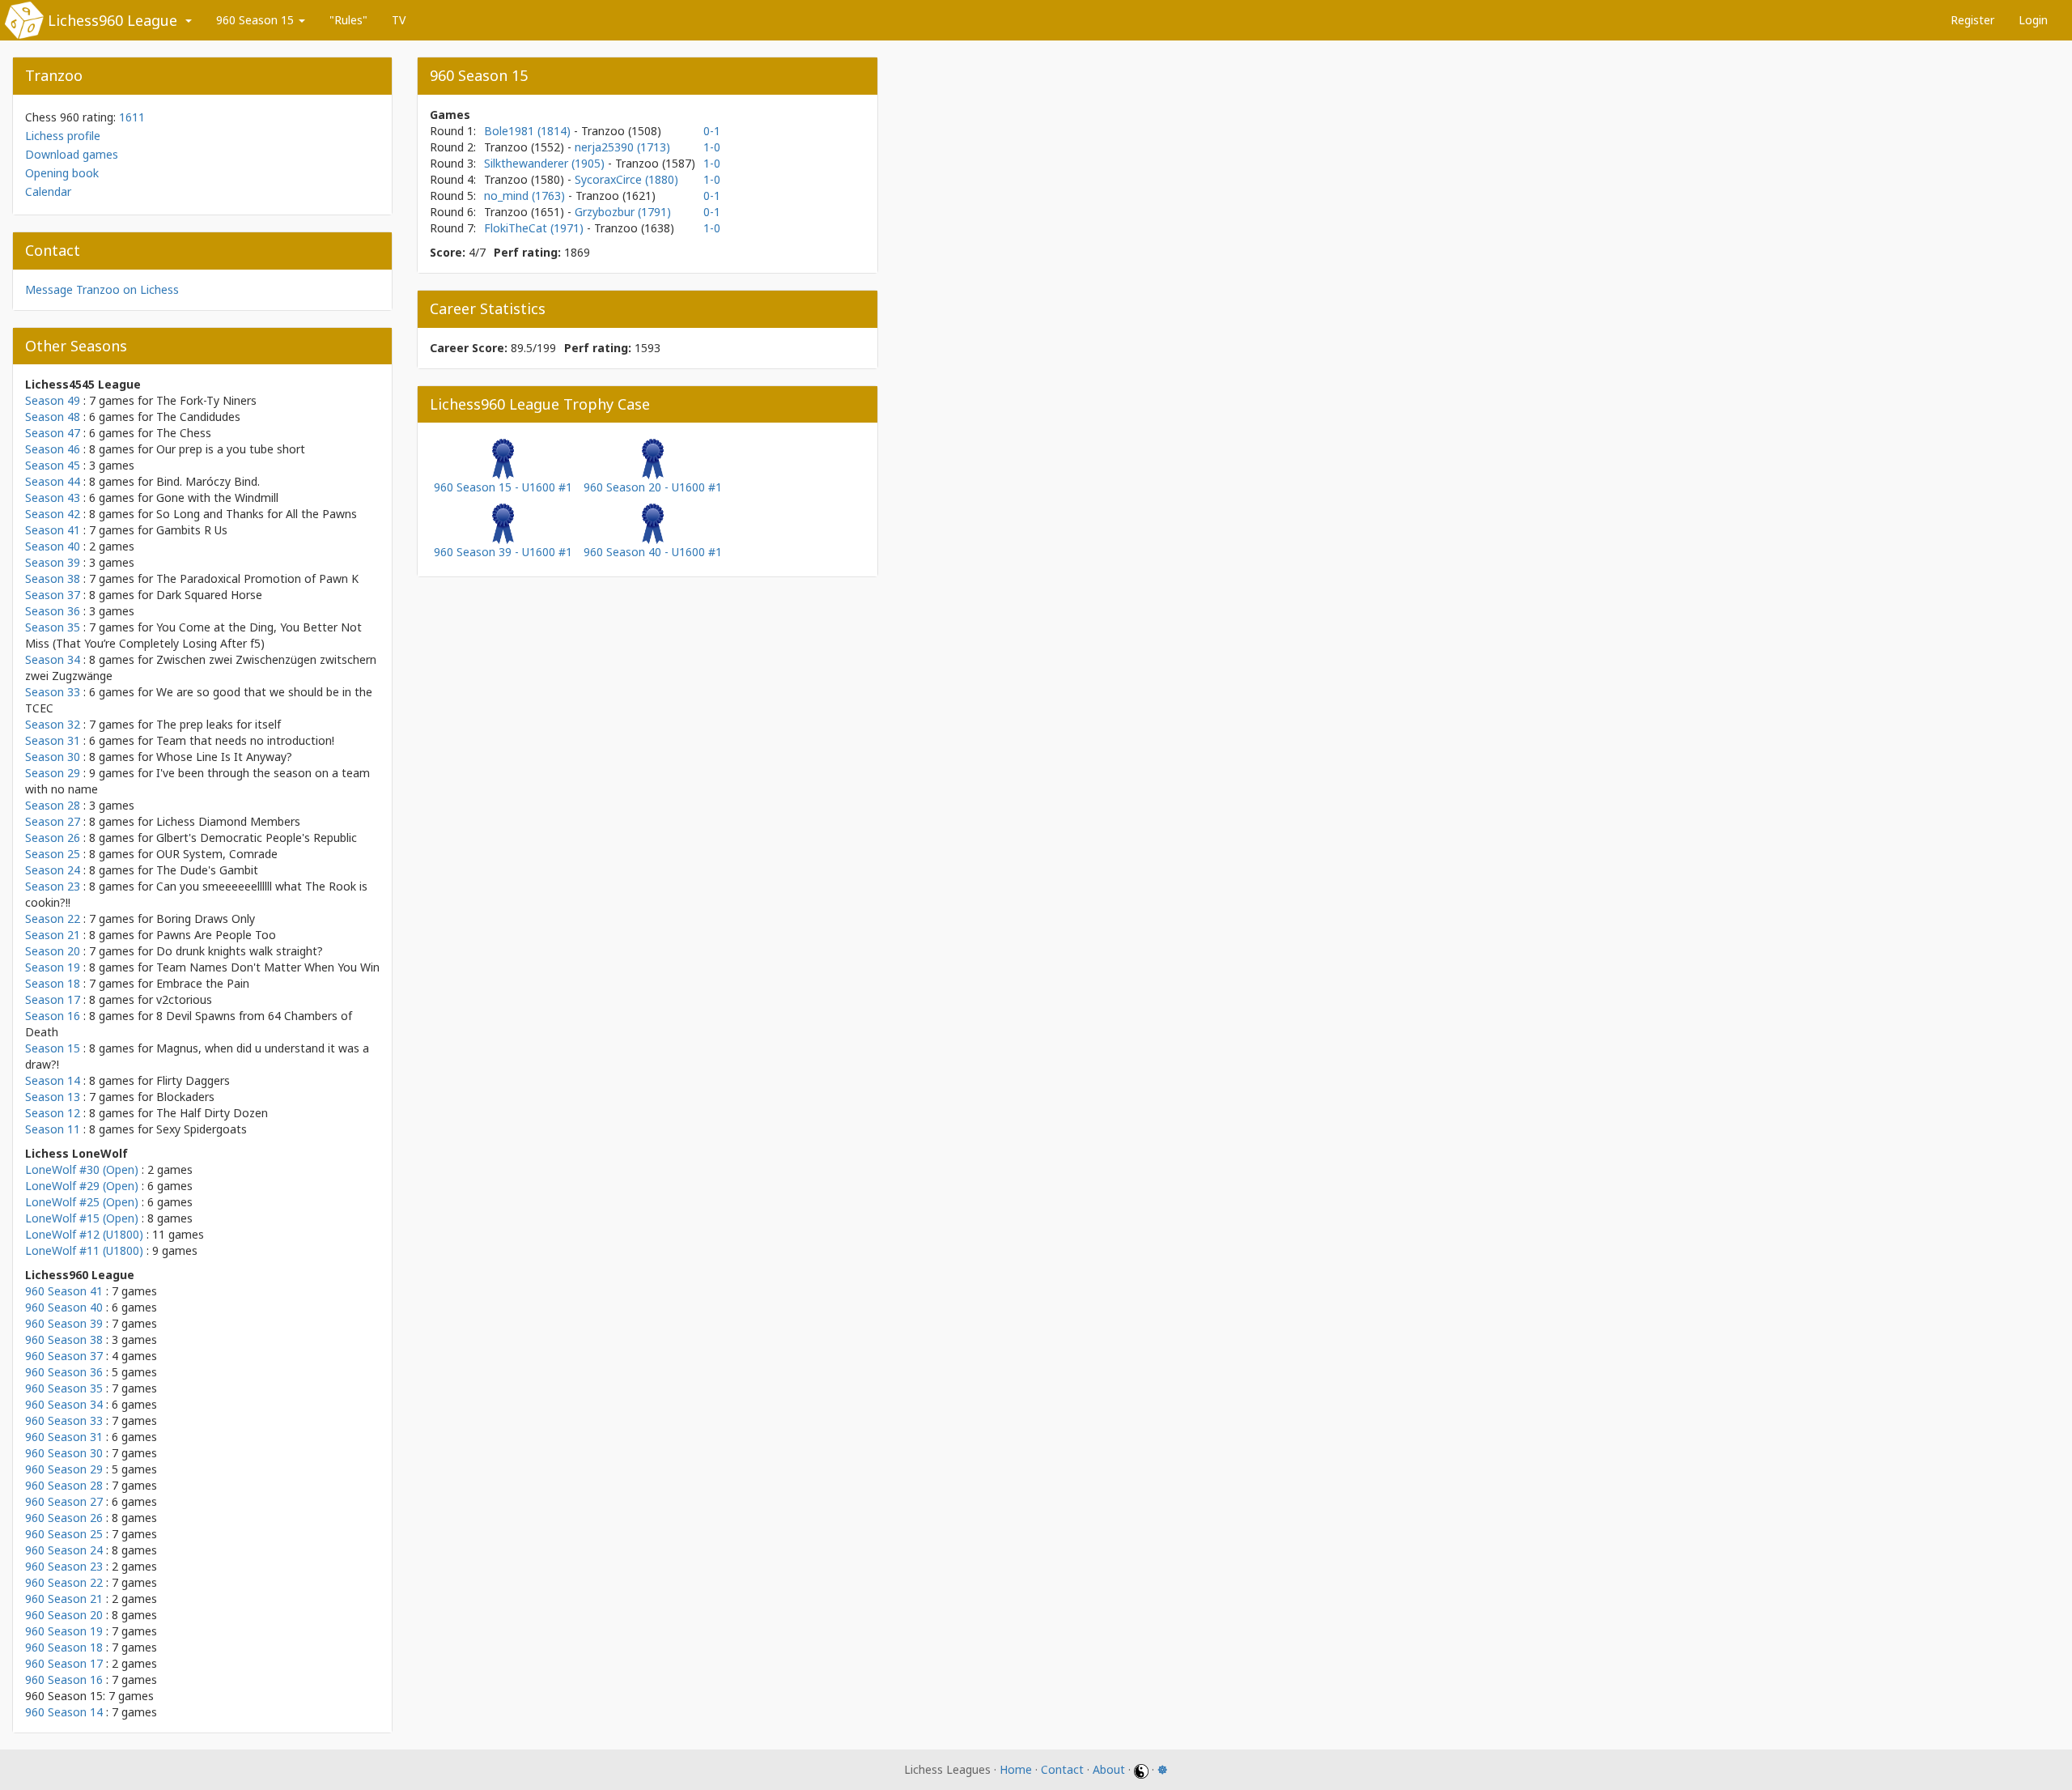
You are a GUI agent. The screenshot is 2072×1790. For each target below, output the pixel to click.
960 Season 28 (64, 1485)
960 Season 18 (64, 1647)
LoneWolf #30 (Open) (82, 1169)
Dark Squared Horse (209, 595)
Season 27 (53, 821)
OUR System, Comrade (217, 854)
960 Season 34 (64, 1404)
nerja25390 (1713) (622, 147)
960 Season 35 (64, 1388)
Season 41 (53, 530)
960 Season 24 (64, 1550)
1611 (132, 117)
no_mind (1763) (526, 196)
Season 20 (53, 951)
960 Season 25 (64, 1534)
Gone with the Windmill (217, 497)
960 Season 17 (64, 1663)
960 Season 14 (64, 1712)
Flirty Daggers (193, 1080)
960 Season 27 (64, 1501)
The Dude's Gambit (207, 870)
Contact (1062, 1769)
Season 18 (53, 983)
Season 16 (53, 1016)
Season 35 (53, 627)
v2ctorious (184, 999)
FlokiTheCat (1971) (535, 228)
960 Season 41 (64, 1291)
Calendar (48, 191)
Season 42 (53, 514)
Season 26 (53, 838)
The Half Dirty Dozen (212, 1113)
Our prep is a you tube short (231, 449)
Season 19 (53, 967)
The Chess (184, 433)
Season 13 (53, 1097)
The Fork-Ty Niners (206, 400)
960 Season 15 (257, 20)
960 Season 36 (64, 1372)
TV (399, 20)
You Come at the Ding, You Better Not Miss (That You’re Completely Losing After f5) (193, 635)
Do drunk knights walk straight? (240, 951)
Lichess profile (63, 136)
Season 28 (53, 805)
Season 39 (53, 562)
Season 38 (53, 578)
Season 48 (53, 417)
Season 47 (53, 433)
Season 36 (53, 611)
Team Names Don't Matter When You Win (268, 967)
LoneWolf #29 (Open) (82, 1186)
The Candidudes (198, 417)
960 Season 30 (64, 1453)
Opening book (62, 173)
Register (1972, 20)
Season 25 (53, 854)
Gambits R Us (192, 530)
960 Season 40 (64, 1307)
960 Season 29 (64, 1469)
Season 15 (53, 1048)
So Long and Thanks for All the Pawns (257, 514)
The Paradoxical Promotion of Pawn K (257, 578)
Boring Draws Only (206, 918)
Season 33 (53, 692)
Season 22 (53, 918)
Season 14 (53, 1080)
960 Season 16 (64, 1679)
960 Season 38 (64, 1339)
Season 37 (53, 595)
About (1109, 1769)
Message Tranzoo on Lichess (102, 289)
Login (2033, 20)
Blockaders (185, 1097)
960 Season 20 (64, 1615)
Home (1016, 1769)
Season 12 (53, 1113)
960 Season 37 (64, 1356)
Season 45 (53, 465)
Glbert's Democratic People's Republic (257, 838)
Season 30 (53, 757)
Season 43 (53, 497)
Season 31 (53, 740)
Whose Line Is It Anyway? (224, 757)
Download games (72, 154)
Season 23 (53, 886)
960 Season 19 (64, 1631)
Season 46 (53, 449)
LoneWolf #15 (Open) (82, 1218)
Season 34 (53, 659)
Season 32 (53, 724)
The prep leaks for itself (219, 724)
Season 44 (53, 481)
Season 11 (53, 1129)
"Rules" (348, 20)
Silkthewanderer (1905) (546, 163)
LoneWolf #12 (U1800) (84, 1234)
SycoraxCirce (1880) (626, 179)
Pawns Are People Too (216, 935)
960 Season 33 (64, 1420)
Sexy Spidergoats (202, 1129)
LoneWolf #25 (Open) (82, 1202)
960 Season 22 (64, 1582)
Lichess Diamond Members (228, 821)
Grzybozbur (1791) (623, 212)
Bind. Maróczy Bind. (208, 481)
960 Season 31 (64, 1437)
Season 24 (53, 870)
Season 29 (53, 773)
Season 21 (53, 935)
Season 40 (53, 546)
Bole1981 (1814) (529, 131)
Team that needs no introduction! (245, 740)
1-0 (712, 147)
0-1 (712, 131)
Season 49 (53, 400)
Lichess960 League (113, 20)
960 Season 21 (64, 1599)
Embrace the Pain (203, 983)
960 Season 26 (64, 1518)
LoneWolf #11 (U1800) (84, 1250)
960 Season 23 (64, 1566)
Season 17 (53, 999)
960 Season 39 (64, 1323)
